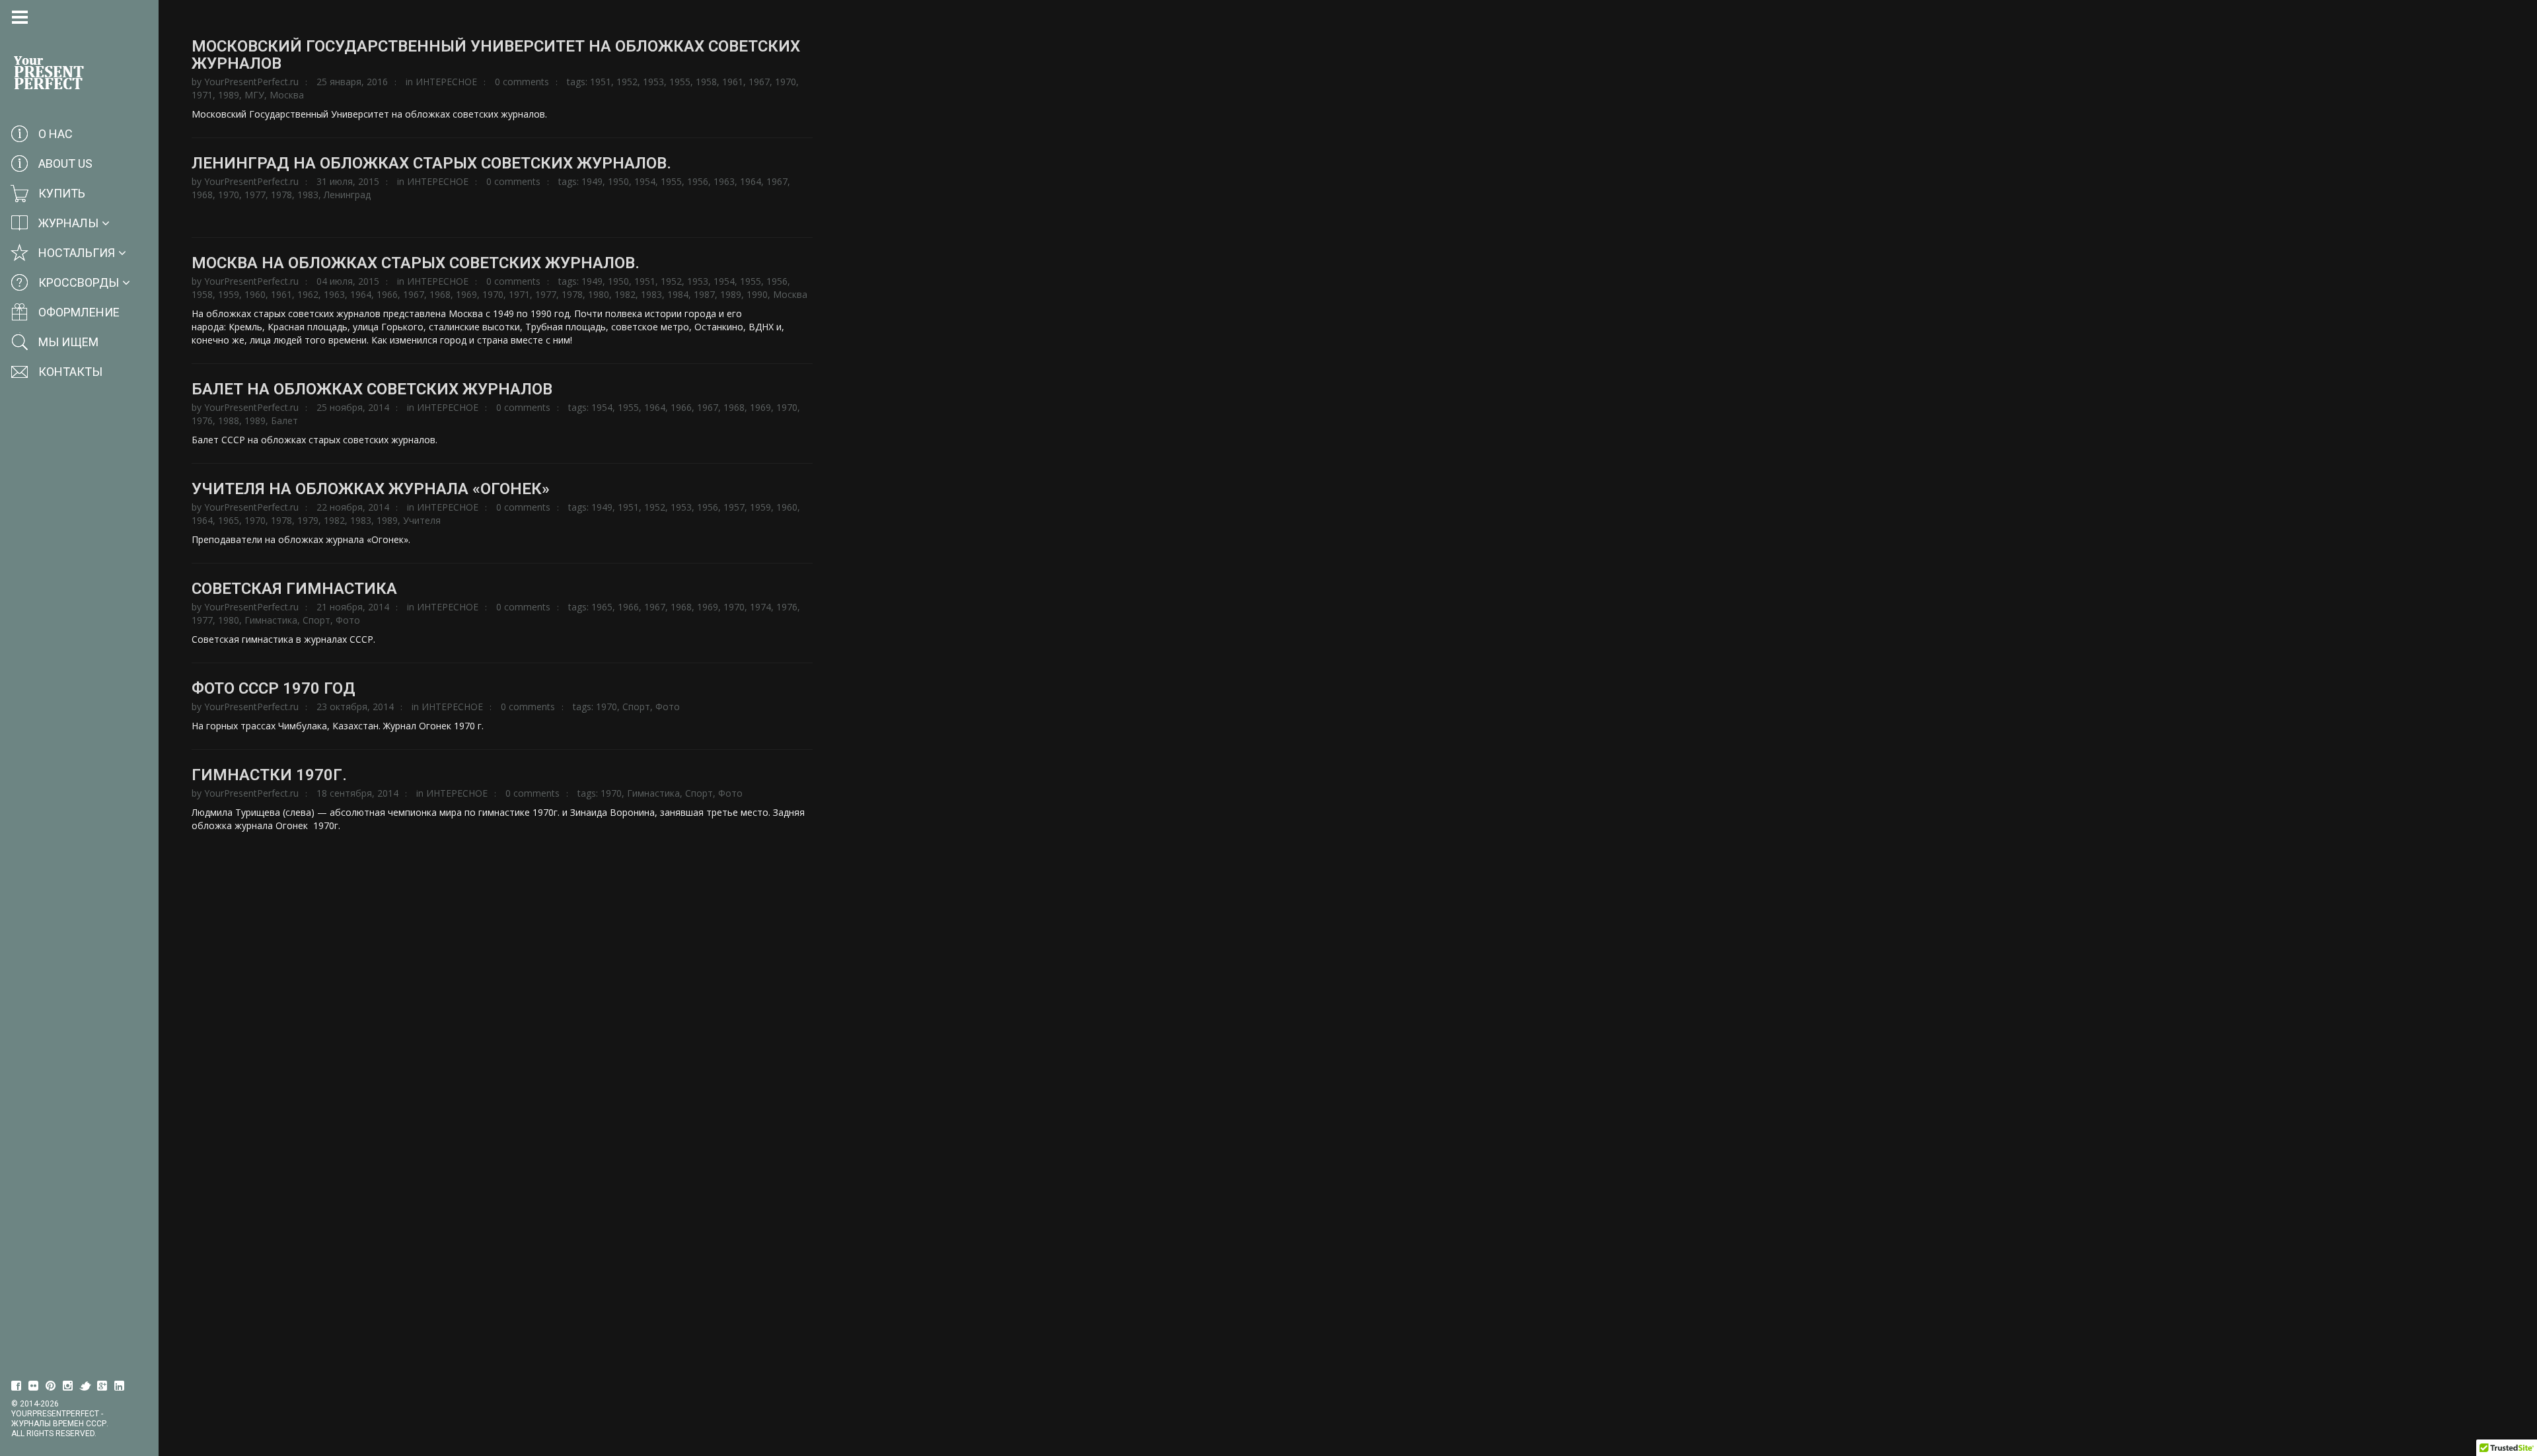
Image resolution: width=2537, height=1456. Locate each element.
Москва (287, 95)
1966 (387, 294)
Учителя (422, 520)
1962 (308, 294)
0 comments (522, 82)
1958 (706, 82)
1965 (229, 520)
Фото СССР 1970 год (274, 688)
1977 (255, 195)
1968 (202, 195)
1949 (592, 181)
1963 (724, 181)
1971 (202, 95)
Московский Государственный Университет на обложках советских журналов (496, 55)
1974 (760, 607)
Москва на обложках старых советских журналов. (416, 263)
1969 (466, 294)
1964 (751, 181)
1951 (601, 82)
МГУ (254, 95)
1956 (698, 181)
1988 (229, 420)
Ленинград (347, 195)
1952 (627, 82)
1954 (645, 181)
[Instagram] (68, 1386)
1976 (202, 420)
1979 (308, 520)
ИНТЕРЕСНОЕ (446, 82)
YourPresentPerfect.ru (251, 82)
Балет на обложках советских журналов (372, 389)
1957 (734, 507)
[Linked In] (120, 1386)
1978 (281, 195)
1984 (678, 294)
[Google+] (102, 1386)
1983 (308, 195)
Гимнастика (271, 620)
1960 (255, 294)
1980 (599, 294)
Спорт (316, 620)
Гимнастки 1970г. (269, 775)
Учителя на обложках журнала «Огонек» (371, 489)
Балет (284, 420)
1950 (618, 181)
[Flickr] (34, 1386)
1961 (733, 82)
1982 (625, 294)
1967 (759, 82)
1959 (229, 294)
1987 (704, 294)
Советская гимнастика (294, 589)
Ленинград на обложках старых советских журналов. (431, 163)
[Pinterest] (51, 1386)
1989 (229, 95)
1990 (757, 294)
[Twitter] (85, 1386)
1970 (786, 82)
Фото (348, 620)
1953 (653, 82)
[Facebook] (17, 1386)
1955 (680, 82)
